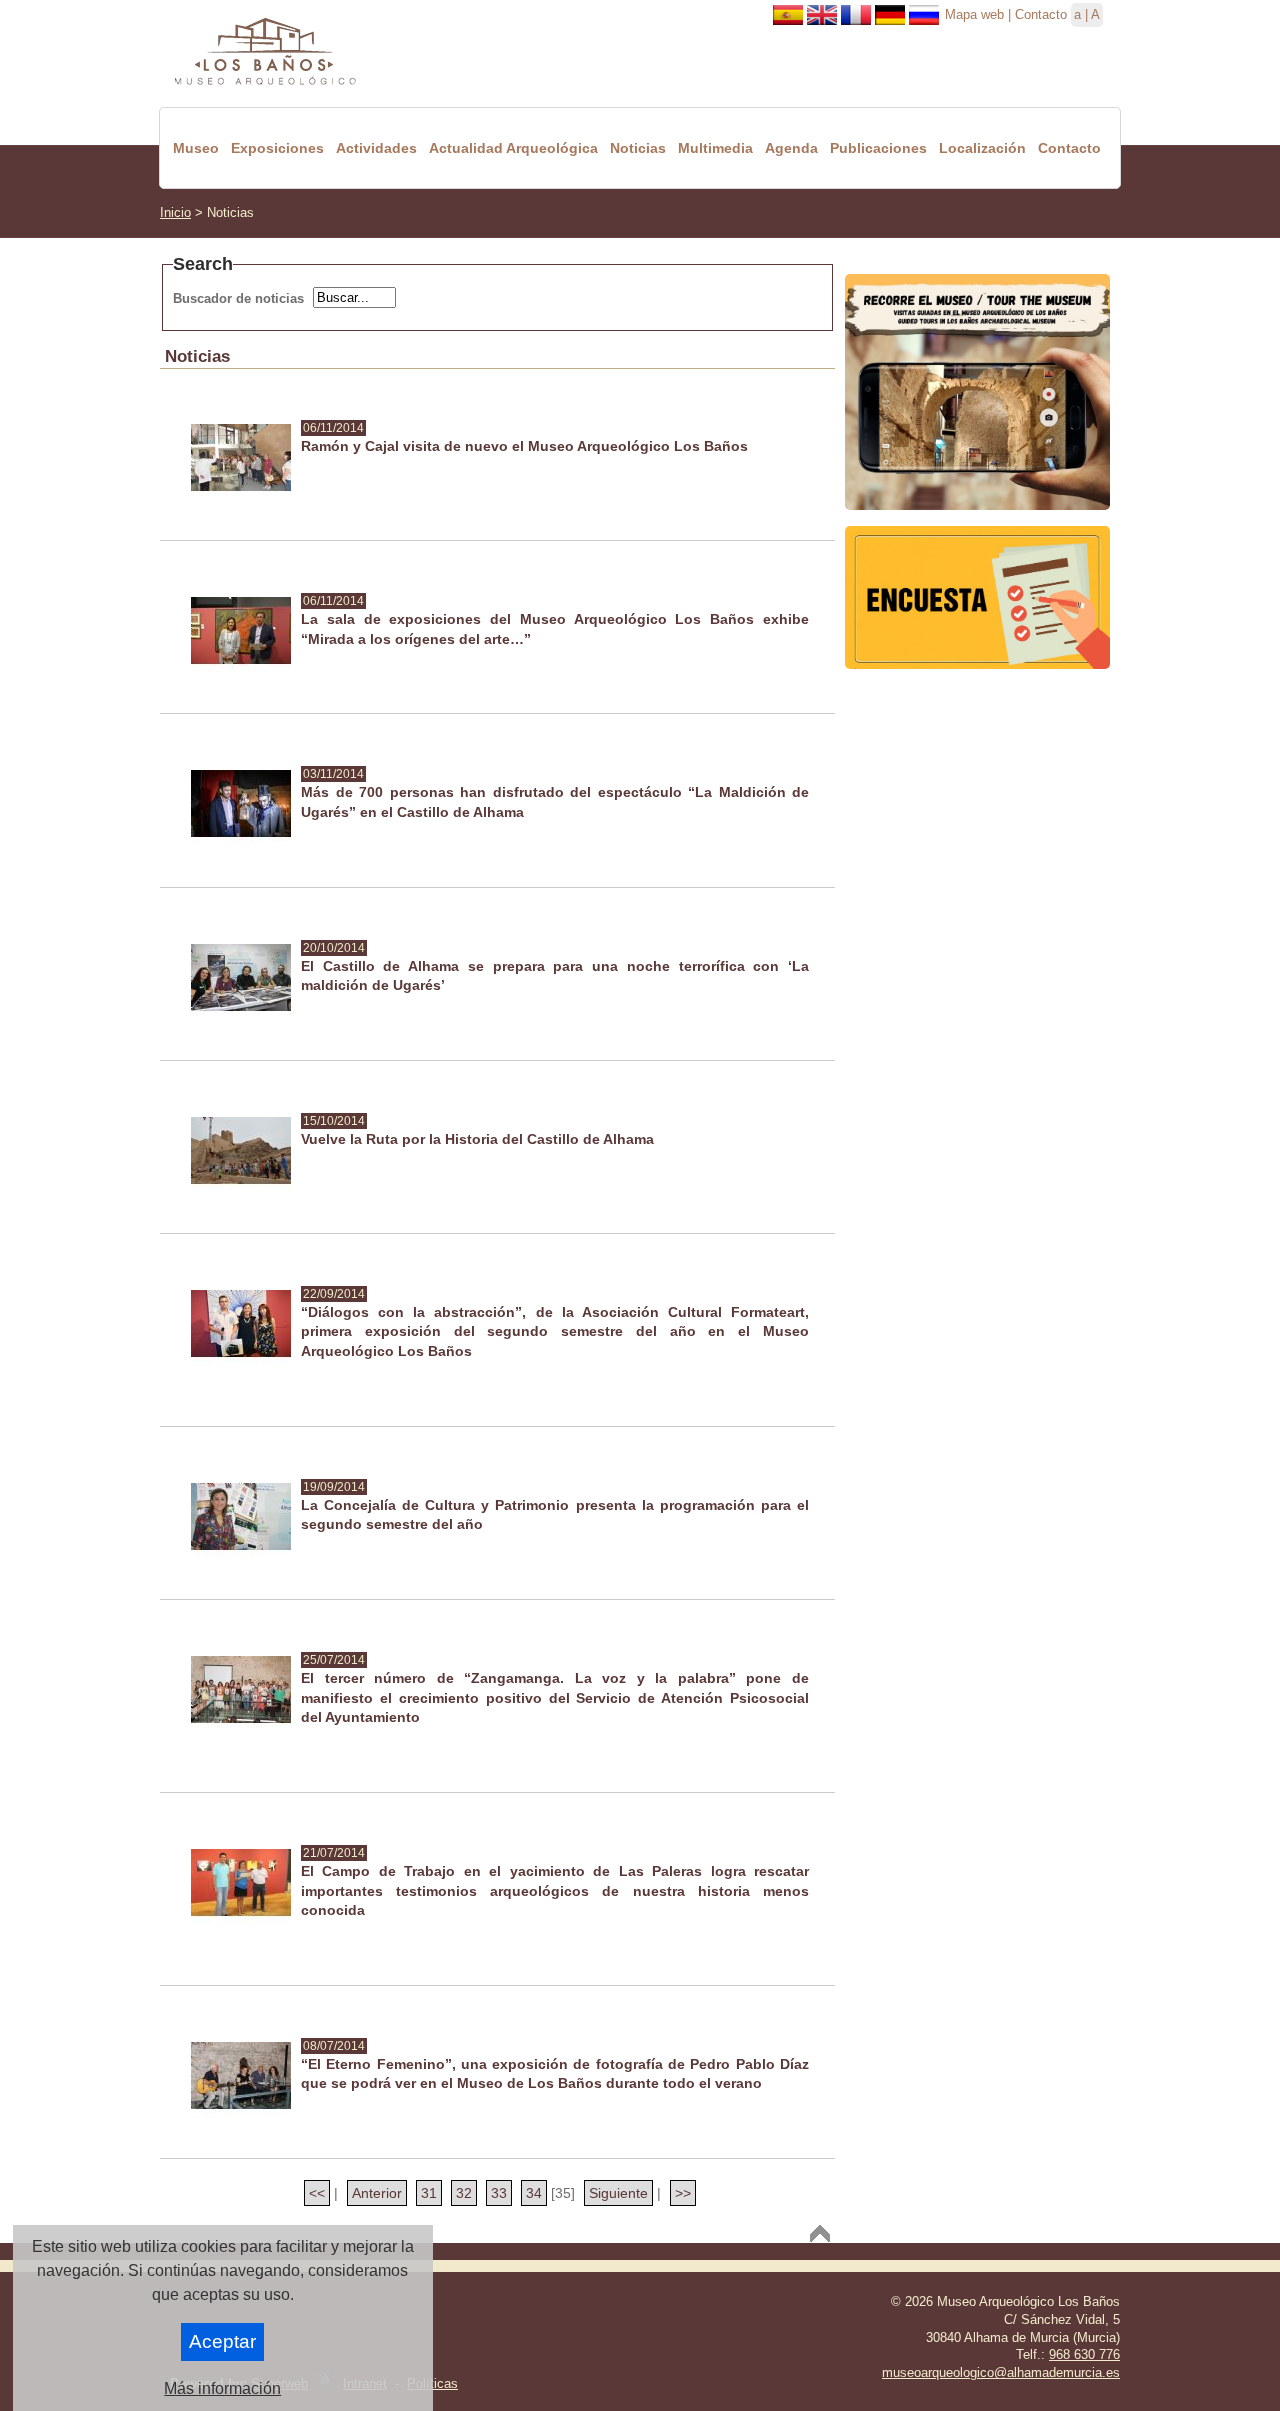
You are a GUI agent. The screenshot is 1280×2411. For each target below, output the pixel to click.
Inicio (175, 212)
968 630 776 (1084, 2354)
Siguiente (618, 2193)
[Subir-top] (820, 2233)
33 (499, 2193)
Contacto (1041, 14)
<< (317, 2193)
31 (429, 2193)
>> (683, 2193)
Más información (222, 2388)
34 (534, 2193)
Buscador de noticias (238, 298)
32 (464, 2193)
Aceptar (222, 2341)
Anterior (377, 2193)
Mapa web (974, 14)
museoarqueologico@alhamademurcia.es (1001, 2372)
